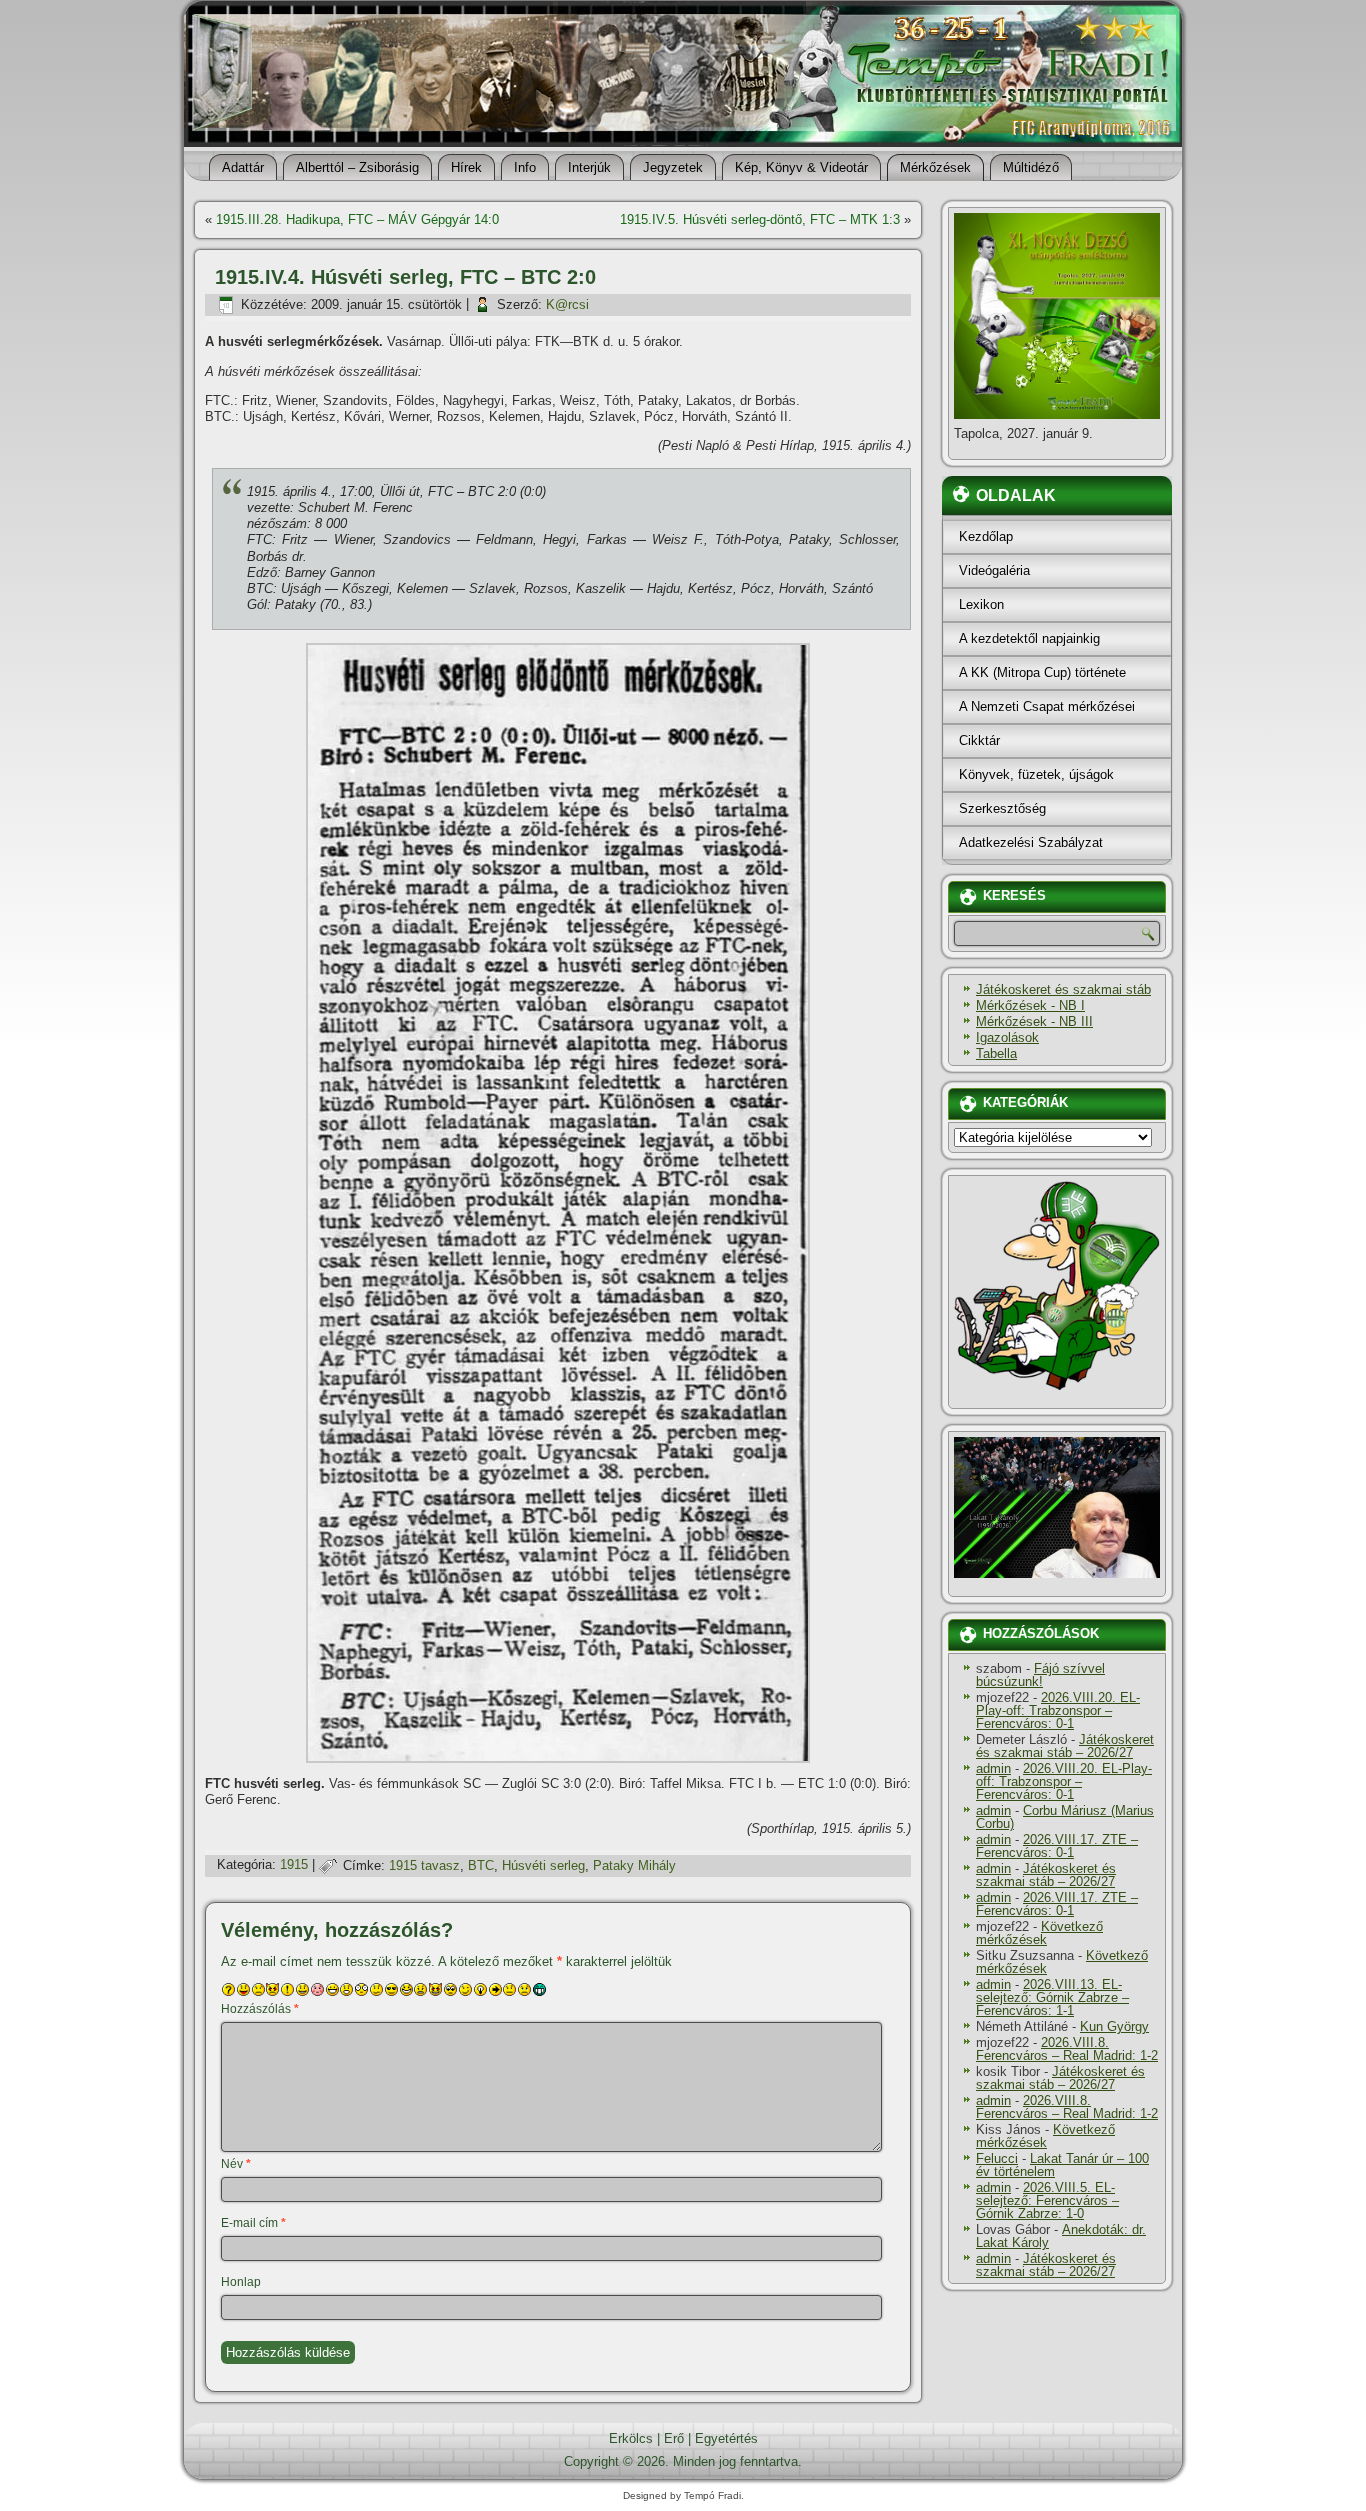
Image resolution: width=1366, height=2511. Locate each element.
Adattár (243, 167)
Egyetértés (726, 2438)
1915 (294, 1865)
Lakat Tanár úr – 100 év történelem (1062, 2165)
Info (525, 167)
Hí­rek (466, 167)
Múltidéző (1031, 167)
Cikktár (979, 740)
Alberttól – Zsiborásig (357, 167)
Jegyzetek (673, 167)
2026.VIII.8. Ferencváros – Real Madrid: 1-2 (1067, 2049)
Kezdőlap (986, 536)
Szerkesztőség (1002, 808)
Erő (674, 2438)
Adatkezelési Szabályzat (1031, 842)
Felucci (997, 2158)
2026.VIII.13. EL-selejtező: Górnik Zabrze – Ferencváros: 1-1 (1052, 1997)
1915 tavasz (424, 1865)
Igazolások (1007, 1037)
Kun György (1114, 2026)
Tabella (996, 1053)
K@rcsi (567, 304)
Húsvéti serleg (543, 1865)
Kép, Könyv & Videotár (801, 167)
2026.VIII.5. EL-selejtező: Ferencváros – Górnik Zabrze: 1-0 (1047, 2200)
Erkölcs (631, 2438)
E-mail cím (253, 2223)
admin (993, 1768)
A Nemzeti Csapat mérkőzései (1047, 706)
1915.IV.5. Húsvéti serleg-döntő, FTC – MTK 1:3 (760, 219)
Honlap (241, 2282)
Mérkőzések (935, 167)
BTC (481, 1865)
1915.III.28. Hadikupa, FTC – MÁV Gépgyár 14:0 (357, 219)
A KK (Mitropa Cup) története (1042, 672)
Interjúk (589, 167)
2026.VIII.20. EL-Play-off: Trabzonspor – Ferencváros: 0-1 (1058, 1710)
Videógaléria (994, 570)
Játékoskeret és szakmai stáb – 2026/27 (1065, 1746)
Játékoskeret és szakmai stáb (1063, 989)
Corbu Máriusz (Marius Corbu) (1065, 1817)
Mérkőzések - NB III (1034, 1021)
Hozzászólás (260, 2009)
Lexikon (981, 604)
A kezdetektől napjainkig (1029, 638)
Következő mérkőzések (1039, 1933)
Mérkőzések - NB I (1030, 1005)
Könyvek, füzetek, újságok (1036, 774)
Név (236, 2164)
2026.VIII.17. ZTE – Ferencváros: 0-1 (1057, 1846)
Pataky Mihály (634, 1865)
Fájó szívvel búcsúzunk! (1040, 1675)
